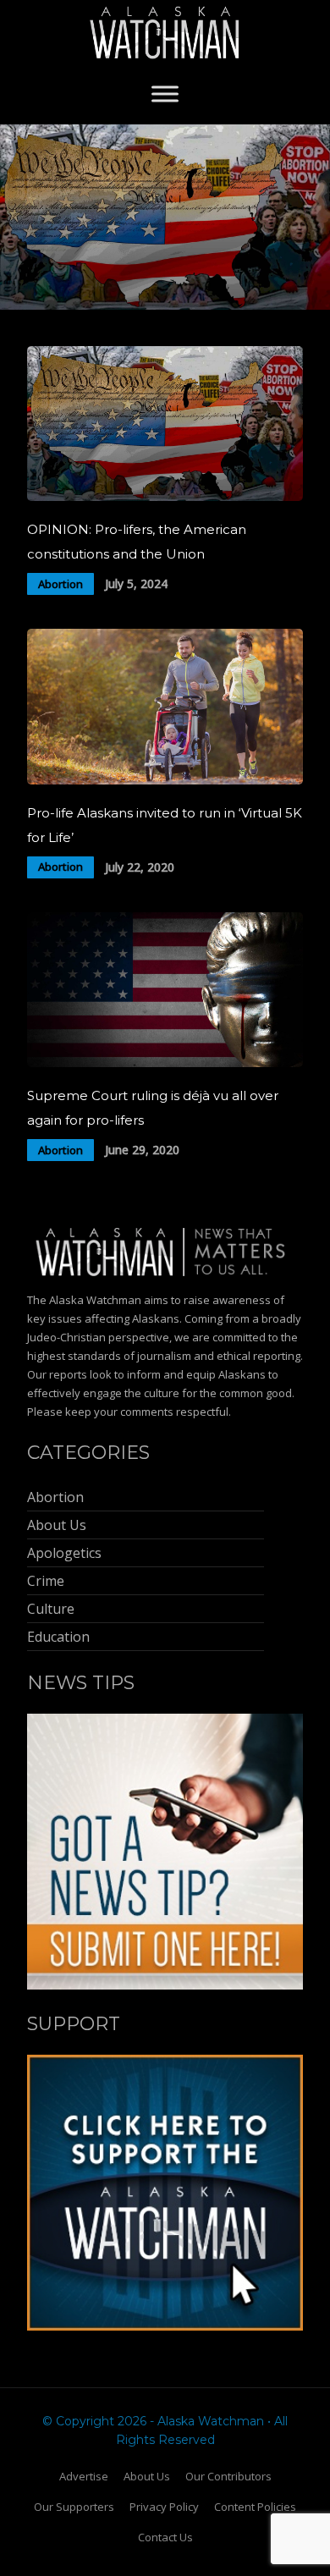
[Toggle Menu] (165, 94)
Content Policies (255, 2507)
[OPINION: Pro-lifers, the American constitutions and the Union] (165, 496)
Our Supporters (74, 2507)
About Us (147, 2476)
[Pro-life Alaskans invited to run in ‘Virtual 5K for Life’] (165, 780)
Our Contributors (228, 2476)
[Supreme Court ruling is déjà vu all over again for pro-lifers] (165, 1062)
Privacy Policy (164, 2507)
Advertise (84, 2476)
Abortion (60, 584)
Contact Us (165, 2537)
